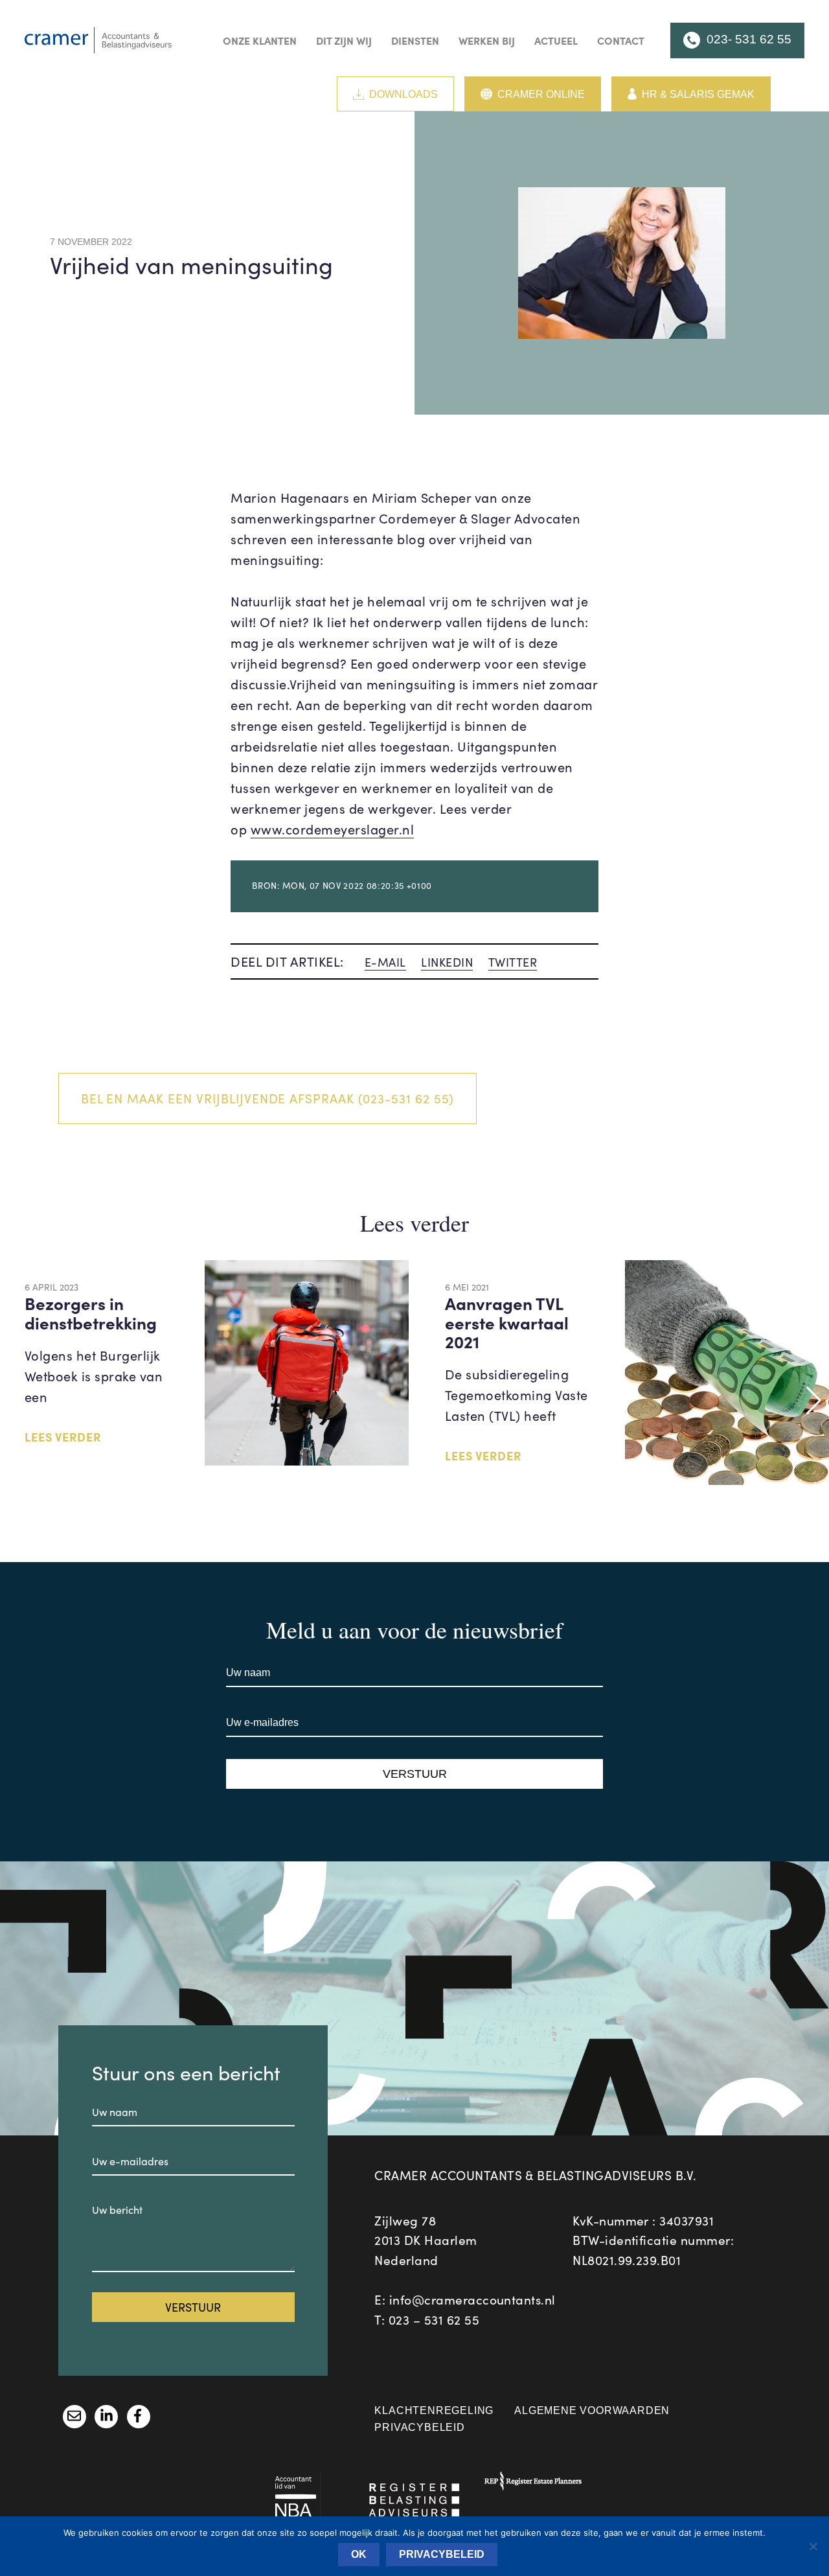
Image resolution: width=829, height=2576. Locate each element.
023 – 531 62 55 (434, 2319)
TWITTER (513, 962)
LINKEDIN (447, 962)
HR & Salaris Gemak (698, 94)
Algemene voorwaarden (592, 2410)
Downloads (403, 94)
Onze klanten (260, 40)
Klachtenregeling (434, 2410)
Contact (621, 40)
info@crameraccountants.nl (472, 2299)
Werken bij (487, 40)
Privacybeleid (419, 2427)
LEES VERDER (63, 1437)
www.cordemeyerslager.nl (333, 829)
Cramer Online (541, 94)
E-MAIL (385, 962)
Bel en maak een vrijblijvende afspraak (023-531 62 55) (268, 1098)
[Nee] (813, 2546)
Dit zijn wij (344, 40)
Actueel (556, 40)
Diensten (415, 40)
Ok (359, 2554)
